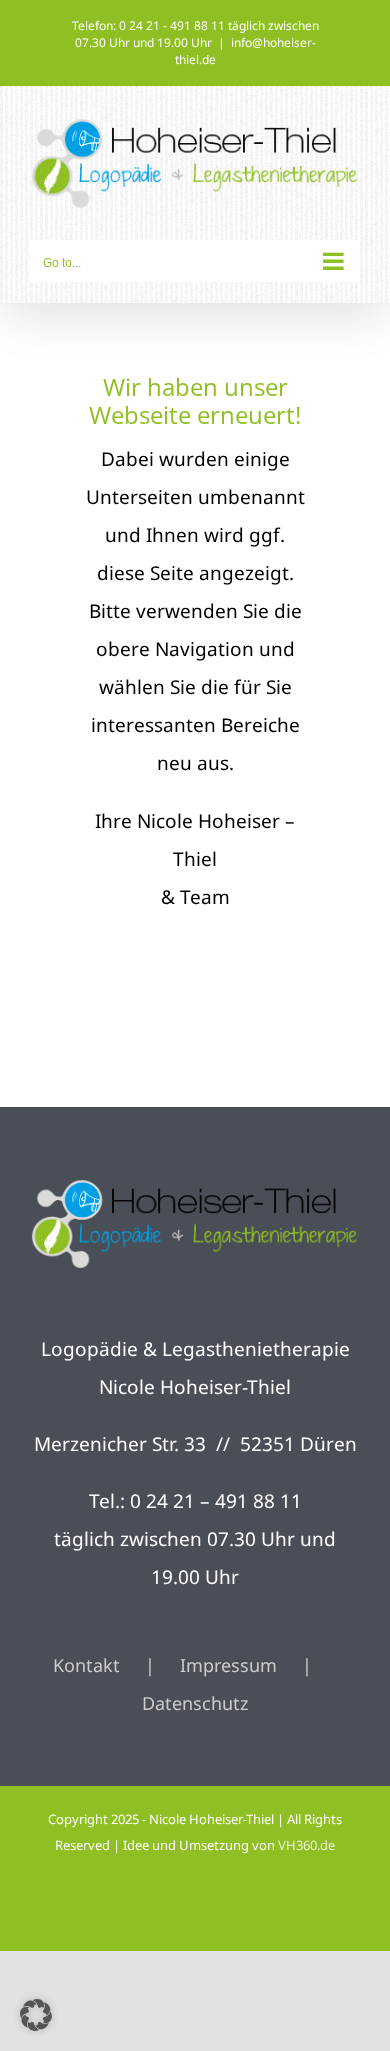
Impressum (228, 1665)
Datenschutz (195, 1703)
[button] (36, 2015)
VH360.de (306, 1845)
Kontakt (86, 1665)
